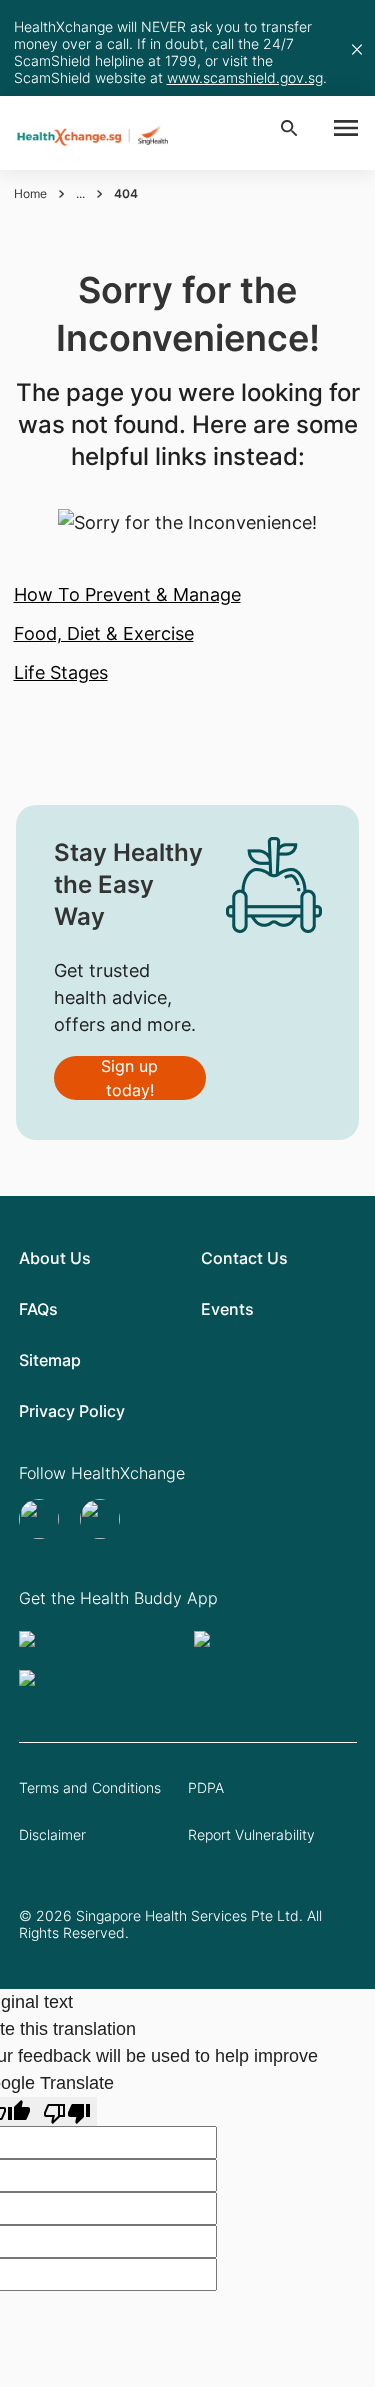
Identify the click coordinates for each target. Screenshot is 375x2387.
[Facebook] (102, 1519)
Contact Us (244, 1258)
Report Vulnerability (251, 1834)
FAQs (38, 1309)
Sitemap (50, 1360)
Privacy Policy (72, 1411)
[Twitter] (41, 1519)
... (80, 193)
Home (30, 193)
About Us (55, 1258)
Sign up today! (129, 1078)
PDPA (206, 1787)
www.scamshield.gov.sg (245, 77)
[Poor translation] (67, 2111)
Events (227, 1309)
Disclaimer (52, 1834)
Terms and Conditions (90, 1787)
